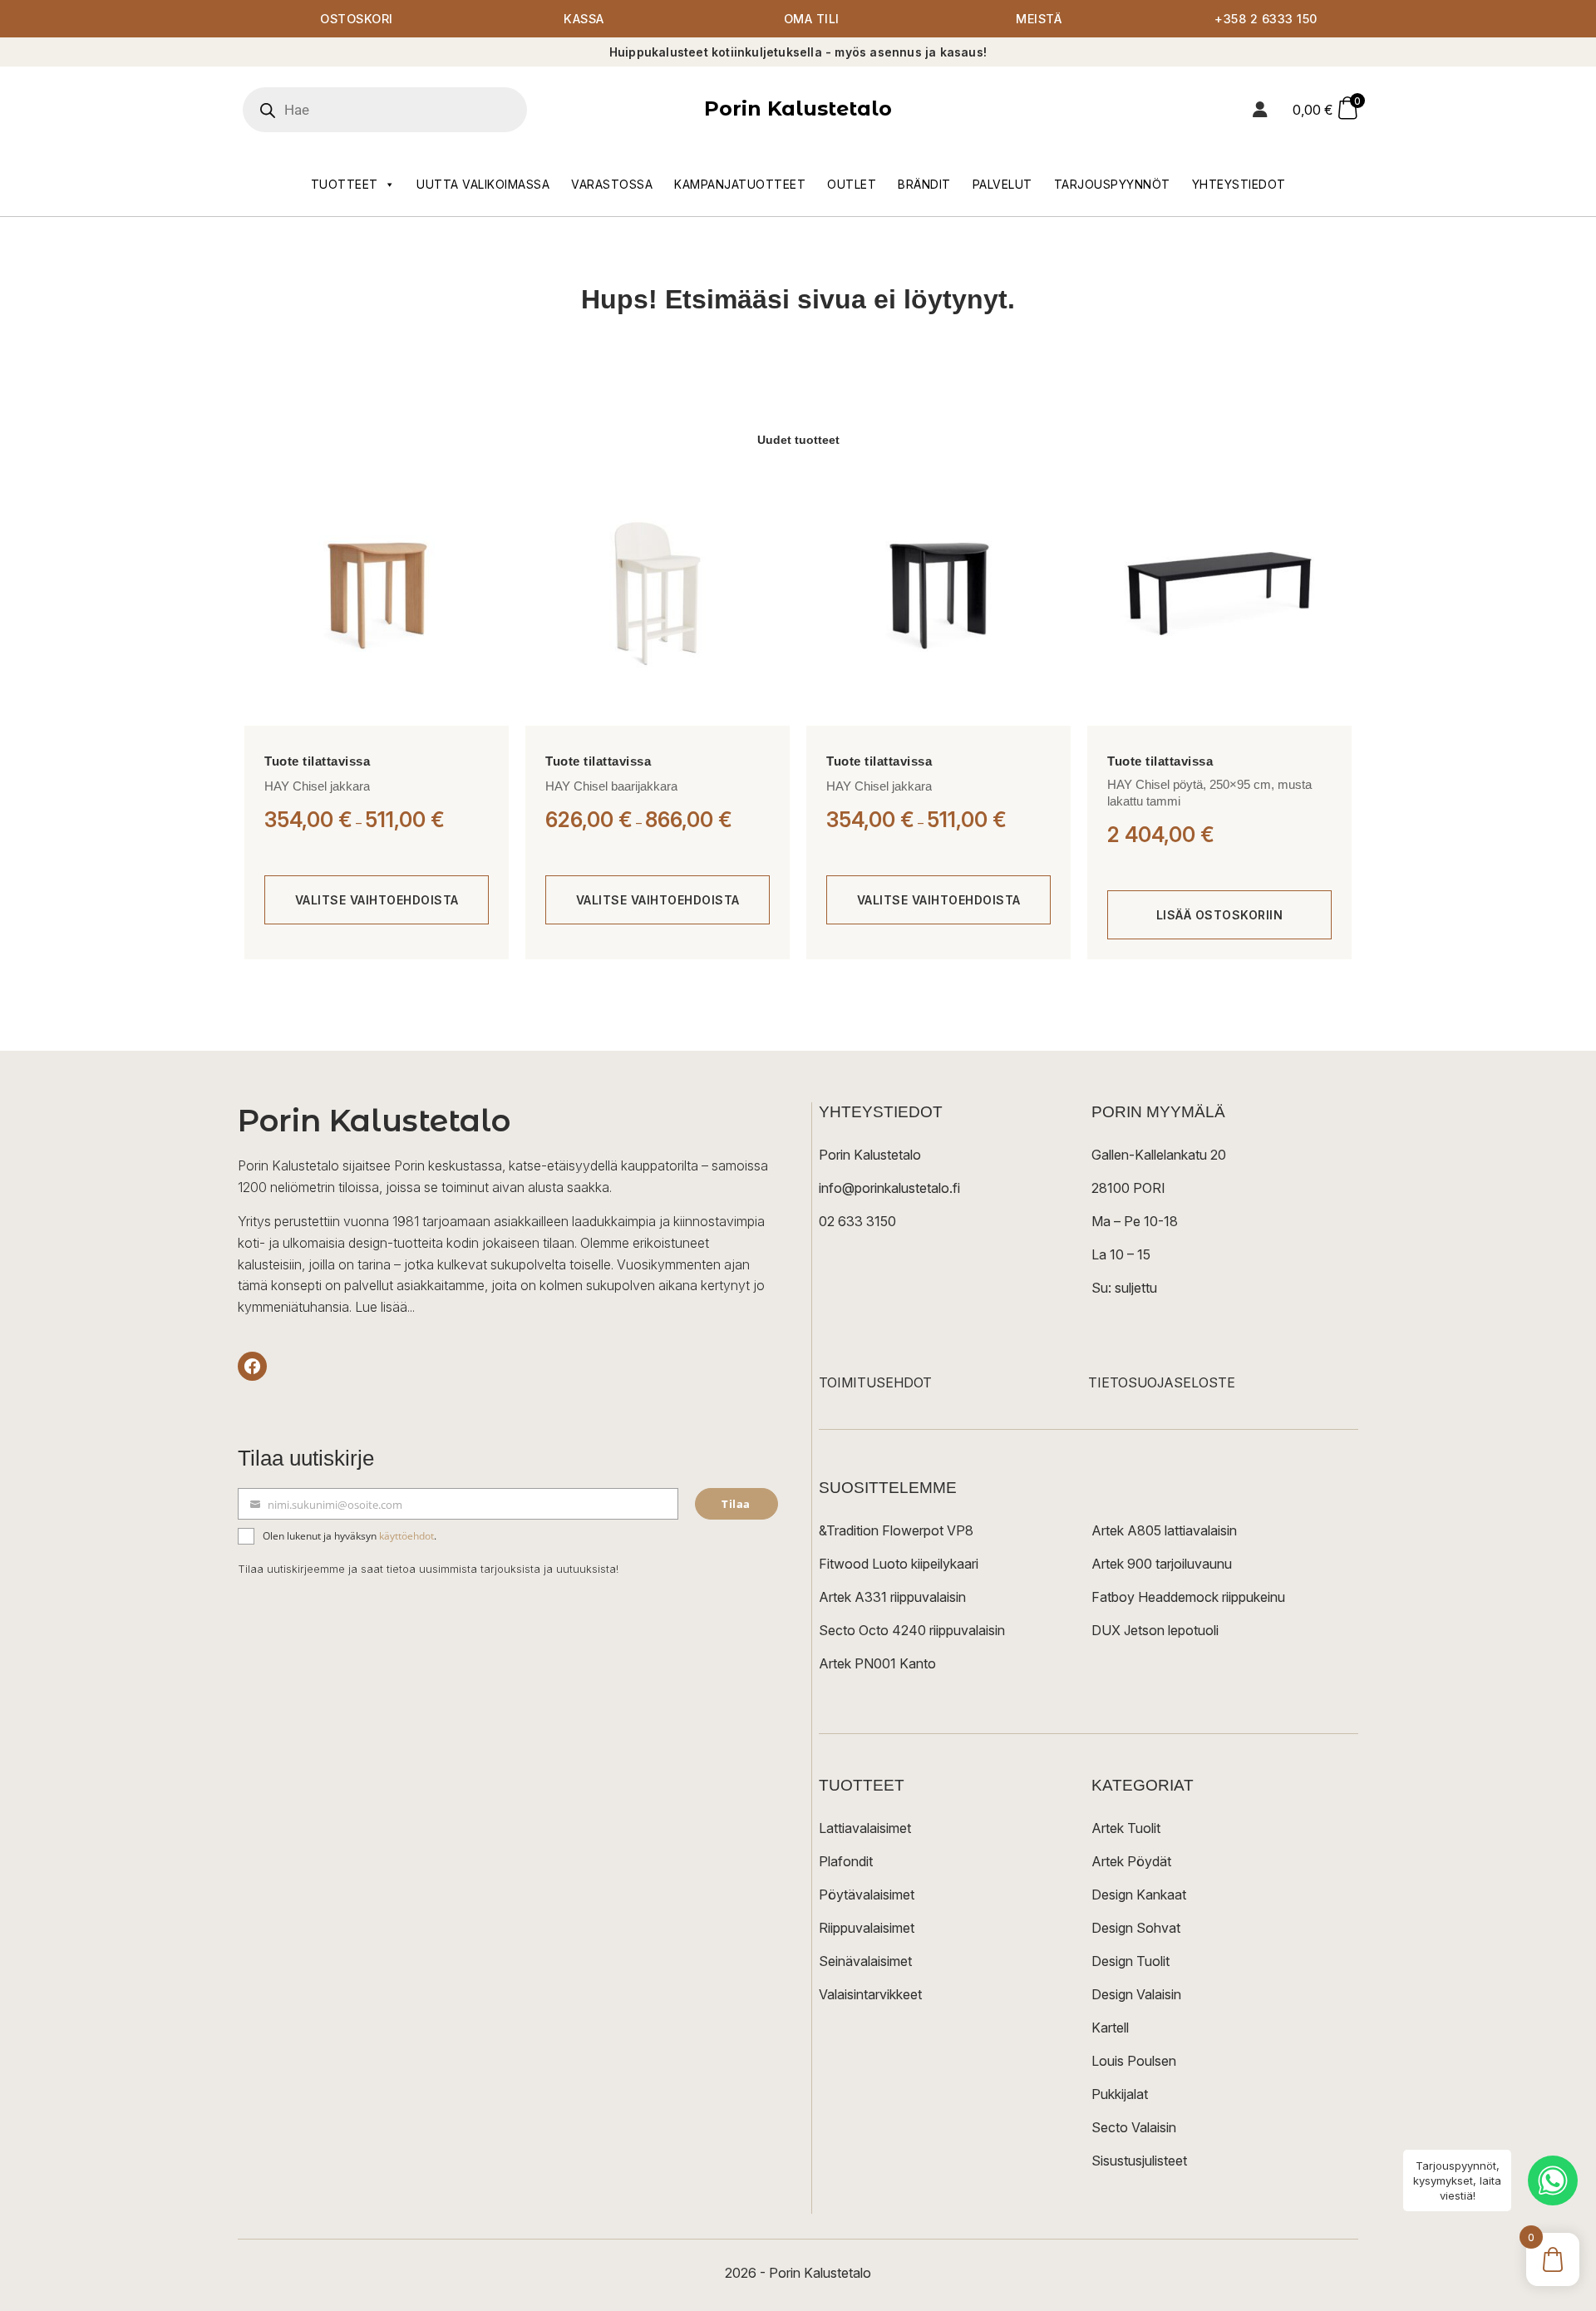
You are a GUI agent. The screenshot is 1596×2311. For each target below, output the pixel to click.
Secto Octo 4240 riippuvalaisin (912, 1630)
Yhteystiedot (1239, 184)
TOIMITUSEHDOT (875, 1382)
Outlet (852, 184)
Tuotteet (345, 184)
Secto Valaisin (1134, 2127)
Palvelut (1002, 184)
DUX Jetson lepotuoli (1155, 1630)
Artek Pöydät (1131, 1861)
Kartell (1110, 2028)
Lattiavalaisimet (865, 1828)
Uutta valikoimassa (483, 184)
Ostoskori (357, 19)
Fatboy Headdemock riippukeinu (1188, 1597)
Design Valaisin (1136, 1994)
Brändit (924, 184)
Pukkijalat (1120, 2094)
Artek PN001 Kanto (877, 1663)
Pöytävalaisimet (867, 1895)
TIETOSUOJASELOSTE (1162, 1382)
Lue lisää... (385, 1307)
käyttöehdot (406, 1536)
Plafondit (846, 1861)
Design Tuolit (1130, 1961)
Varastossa (612, 184)
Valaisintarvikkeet (870, 1994)
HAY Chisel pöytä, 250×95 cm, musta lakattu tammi (1209, 793)
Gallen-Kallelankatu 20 (1159, 1155)
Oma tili (812, 19)
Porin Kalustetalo (798, 108)
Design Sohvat (1136, 1928)
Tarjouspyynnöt (1112, 184)
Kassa (584, 19)
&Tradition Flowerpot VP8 (896, 1530)
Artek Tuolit (1126, 1828)
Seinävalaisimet (865, 1961)
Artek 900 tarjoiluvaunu (1162, 1564)
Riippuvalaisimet (867, 1928)
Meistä (1039, 19)
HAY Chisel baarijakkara (611, 786)
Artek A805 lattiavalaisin (1164, 1530)
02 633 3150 (857, 1221)
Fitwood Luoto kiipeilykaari (899, 1564)
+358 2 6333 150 (1266, 19)
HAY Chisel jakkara (317, 786)
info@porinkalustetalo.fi (889, 1188)
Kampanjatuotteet (740, 184)
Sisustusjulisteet (1139, 2161)
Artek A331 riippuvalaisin (892, 1597)
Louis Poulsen (1134, 2061)
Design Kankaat (1139, 1895)
